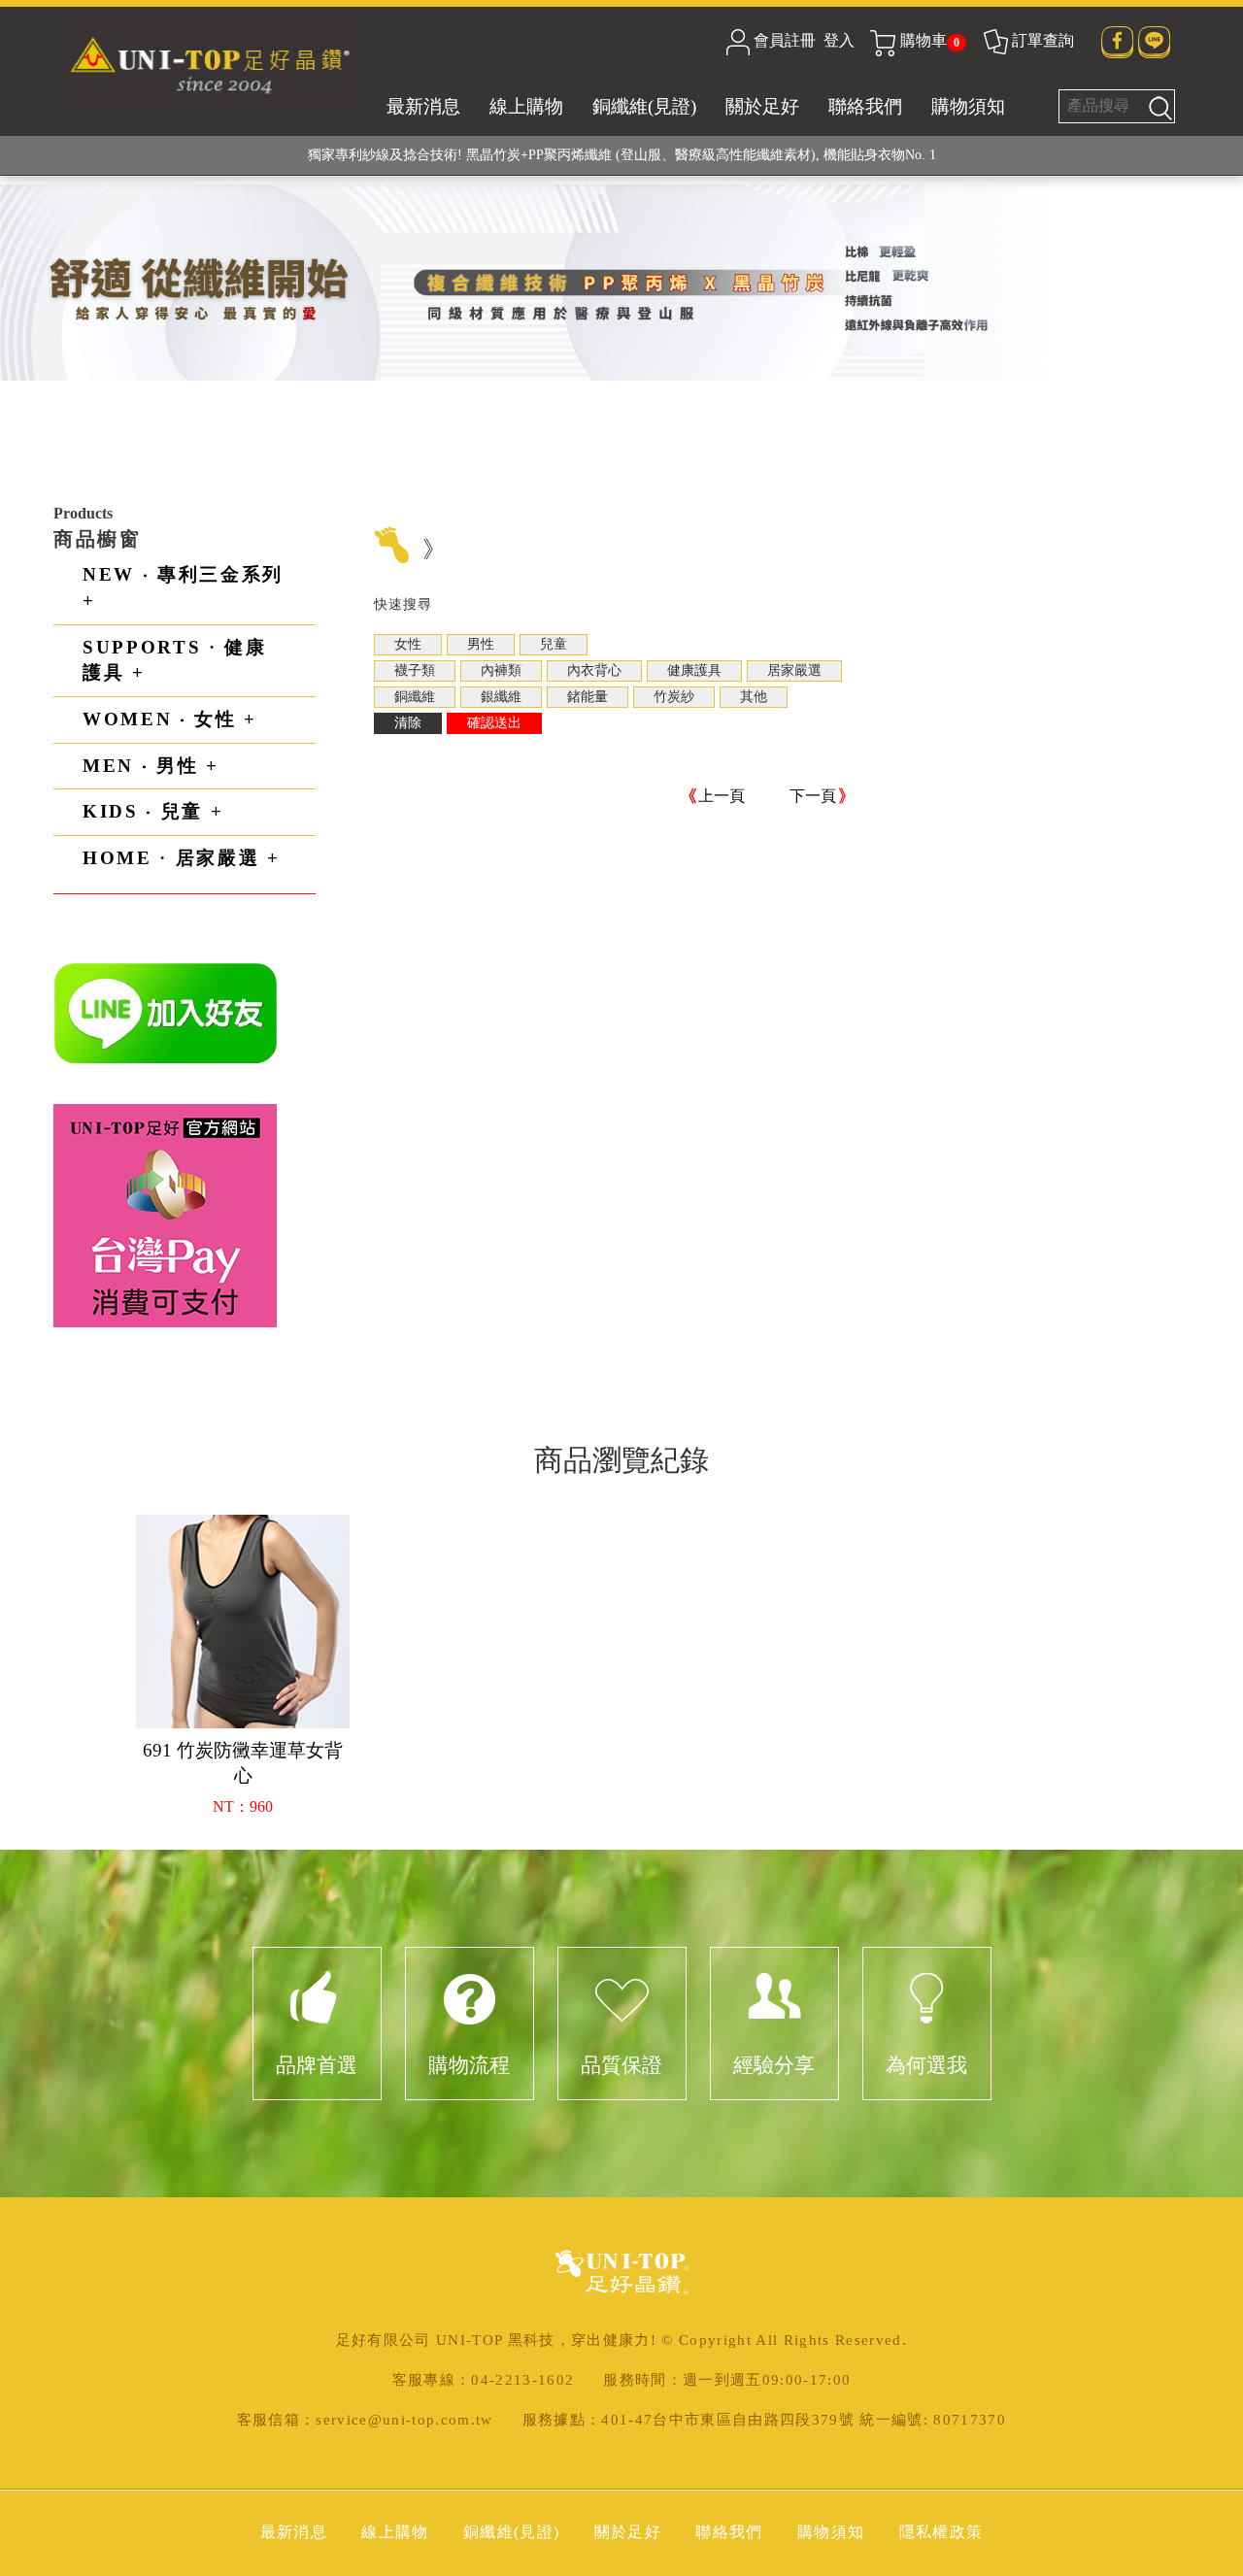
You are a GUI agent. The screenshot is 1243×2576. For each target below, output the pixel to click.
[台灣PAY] (165, 1214)
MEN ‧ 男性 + (151, 766)
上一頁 (722, 796)
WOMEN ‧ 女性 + (170, 719)
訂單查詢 (1043, 40)
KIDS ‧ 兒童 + (153, 811)
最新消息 (423, 106)
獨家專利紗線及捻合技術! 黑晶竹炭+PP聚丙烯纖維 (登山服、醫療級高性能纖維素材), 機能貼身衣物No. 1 (622, 155)
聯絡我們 (865, 106)
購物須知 (968, 106)
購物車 (930, 40)
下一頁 (813, 796)
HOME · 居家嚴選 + (182, 858)
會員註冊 (785, 40)
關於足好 (762, 106)
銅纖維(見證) (644, 106)
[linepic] (166, 1012)
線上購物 (526, 106)
